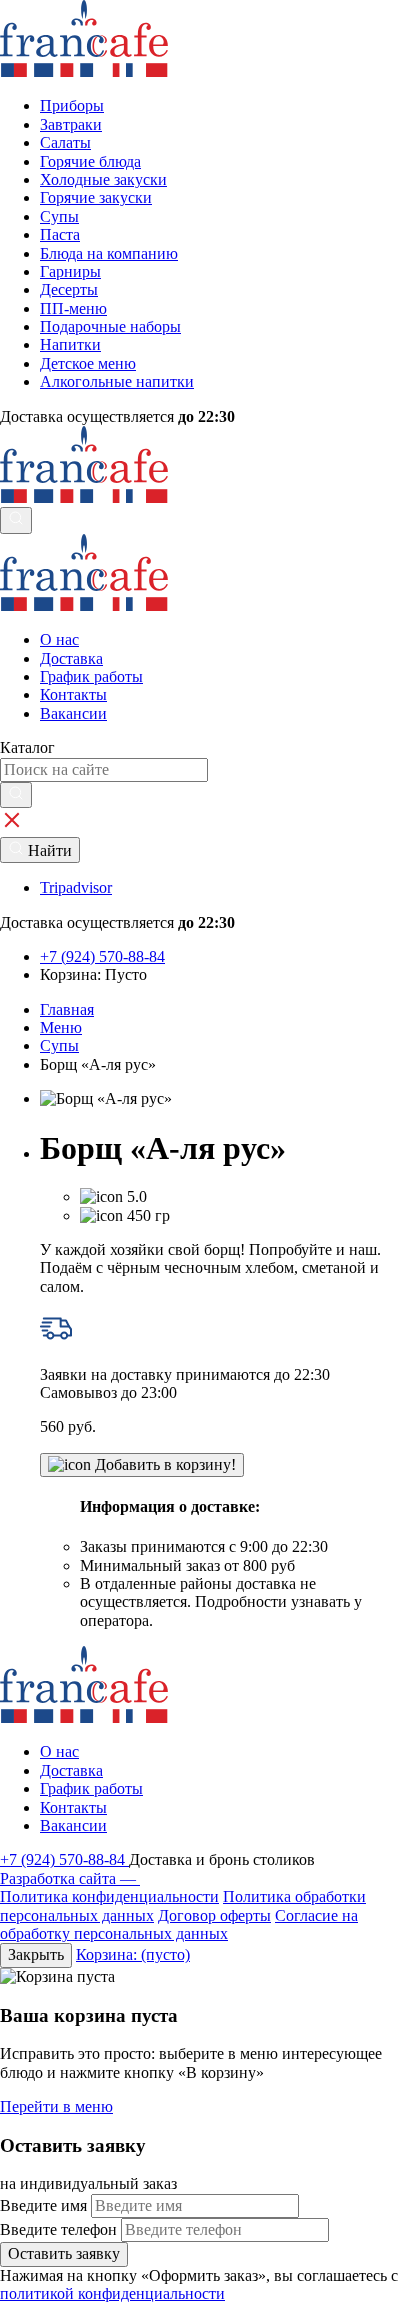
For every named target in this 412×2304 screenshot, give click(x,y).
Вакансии (73, 713)
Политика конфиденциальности (109, 1896)
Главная (67, 1009)
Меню (61, 1027)
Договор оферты (214, 1915)
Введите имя (43, 2205)
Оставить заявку (64, 2253)
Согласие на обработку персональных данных (179, 1924)
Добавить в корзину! (163, 1464)
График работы (91, 676)
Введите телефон (58, 2229)
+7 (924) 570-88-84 (64, 1859)
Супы (59, 1045)
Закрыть (36, 1954)
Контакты (73, 694)
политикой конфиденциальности (112, 2293)
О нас (59, 639)
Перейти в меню (56, 2106)
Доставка (71, 658)
